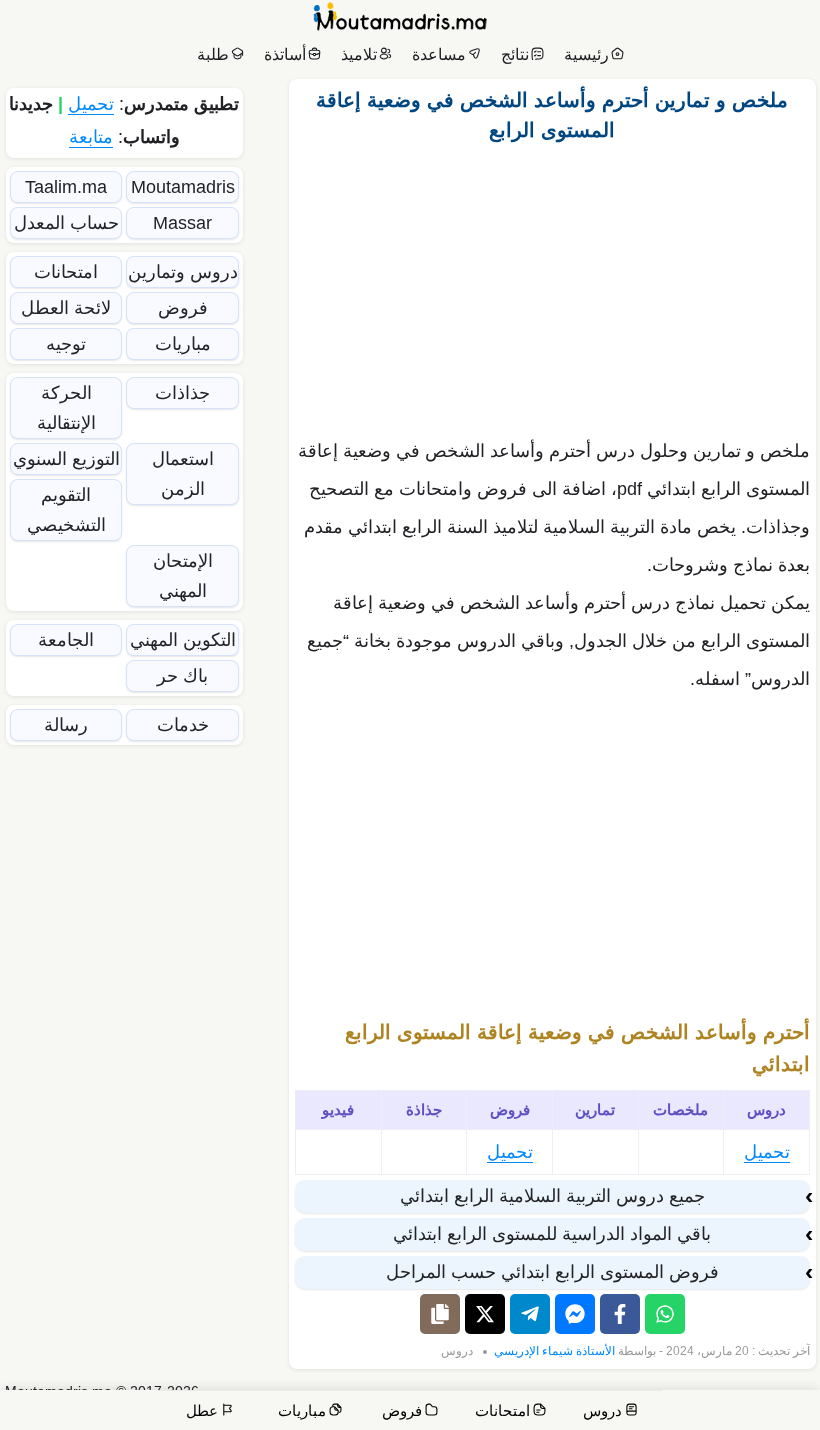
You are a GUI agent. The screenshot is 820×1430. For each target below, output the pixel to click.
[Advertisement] (552, 285)
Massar (182, 223)
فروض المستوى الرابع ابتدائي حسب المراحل (552, 1272)
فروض (183, 308)
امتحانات (66, 272)
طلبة (213, 54)
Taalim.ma (66, 187)
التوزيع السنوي (66, 459)
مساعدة (439, 54)
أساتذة (285, 54)
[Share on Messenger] (575, 1314)
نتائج (515, 54)
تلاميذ (359, 54)
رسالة (66, 725)
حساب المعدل (66, 223)
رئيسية (586, 54)
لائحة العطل (66, 308)
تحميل (767, 1152)
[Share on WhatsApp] (665, 1314)
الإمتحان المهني (183, 576)
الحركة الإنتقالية (66, 408)
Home (787, 1399)
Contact (733, 1399)
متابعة (91, 137)
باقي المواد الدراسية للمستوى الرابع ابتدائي (552, 1234)
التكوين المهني (183, 640)
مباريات (183, 344)
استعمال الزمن (183, 474)
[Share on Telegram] (530, 1314)
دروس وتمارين (183, 272)
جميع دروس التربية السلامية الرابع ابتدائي (552, 1196)
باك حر (182, 676)
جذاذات (182, 393)
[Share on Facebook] (620, 1314)
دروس (457, 1351)
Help (677, 1399)
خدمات (183, 725)
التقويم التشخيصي (66, 510)
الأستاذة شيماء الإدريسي (554, 1351)
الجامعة (66, 640)
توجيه (66, 344)
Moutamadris (183, 187)
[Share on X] (485, 1314)
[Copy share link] (440, 1314)
